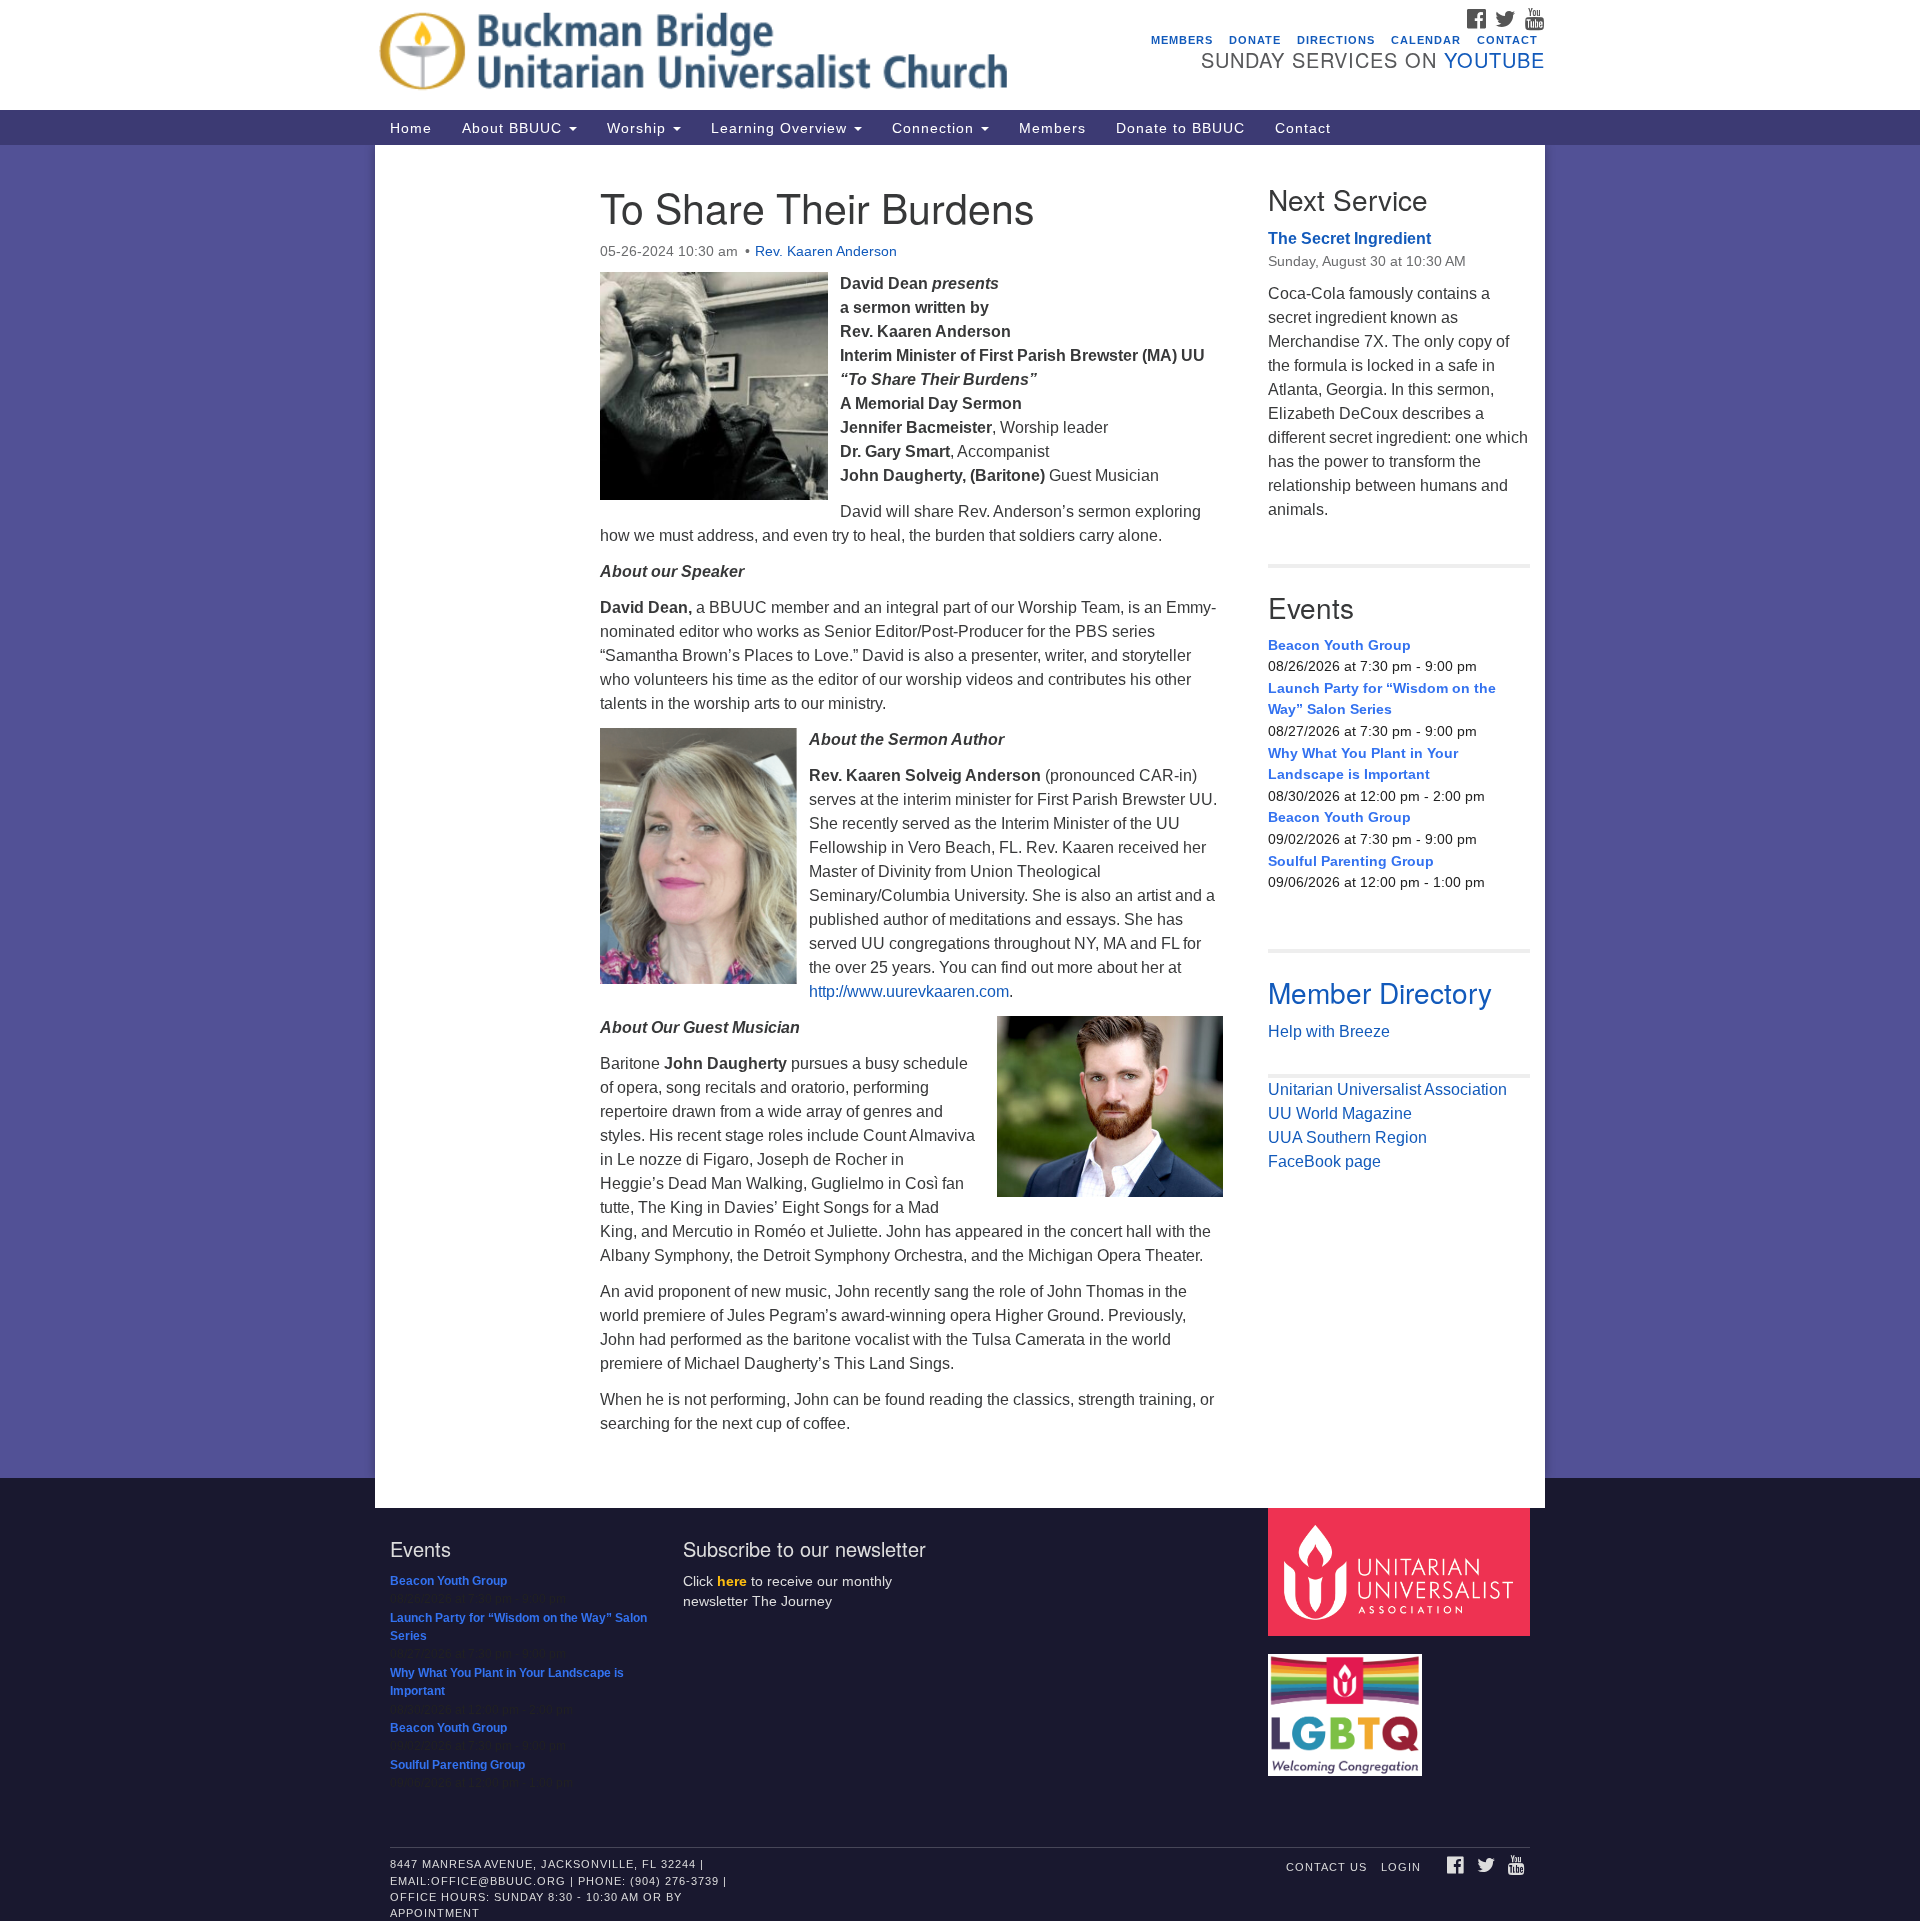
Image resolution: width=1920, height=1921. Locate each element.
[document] (960, 811)
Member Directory (1380, 992)
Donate (1255, 40)
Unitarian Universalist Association (1387, 1089)
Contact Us (1326, 1867)
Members (1182, 40)
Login (1401, 1867)
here (732, 1581)
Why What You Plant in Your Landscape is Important (1363, 764)
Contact (1507, 40)
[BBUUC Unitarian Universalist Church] (716, 55)
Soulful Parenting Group (1351, 861)
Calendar (1426, 40)
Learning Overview (781, 128)
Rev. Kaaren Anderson (826, 251)
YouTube (1494, 59)
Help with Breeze (1329, 1031)
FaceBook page (1324, 1161)
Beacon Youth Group (1339, 645)
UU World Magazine (1340, 1113)
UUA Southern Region (1347, 1137)
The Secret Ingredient (1349, 238)
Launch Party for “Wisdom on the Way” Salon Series (1382, 699)
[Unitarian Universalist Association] (1402, 1570)
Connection (935, 128)
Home (411, 128)
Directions (1336, 40)
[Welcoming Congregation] (1348, 1704)
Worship (639, 128)
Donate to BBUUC (1180, 128)
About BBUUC (514, 128)
